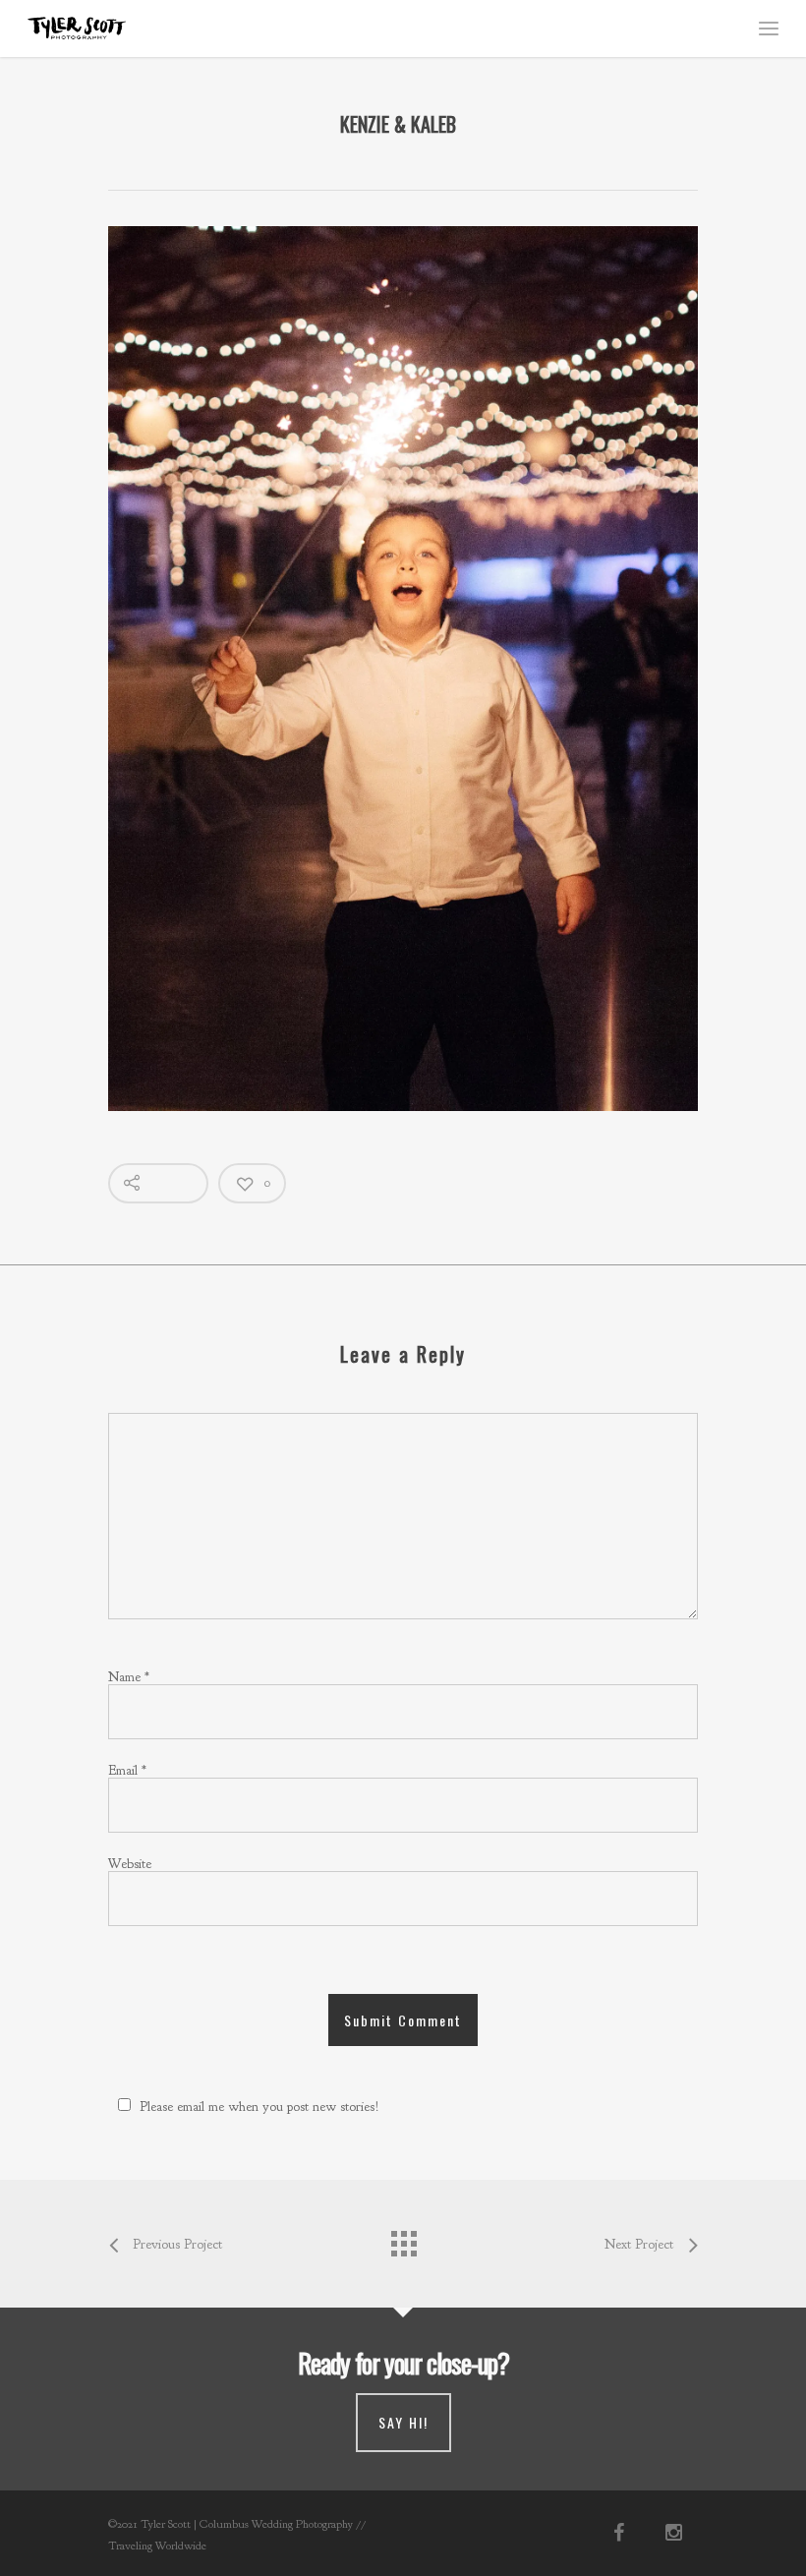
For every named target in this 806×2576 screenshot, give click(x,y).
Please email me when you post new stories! (259, 2107)
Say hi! (403, 2422)
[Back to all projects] (403, 2239)
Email (127, 1770)
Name (129, 1677)
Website (130, 1864)
